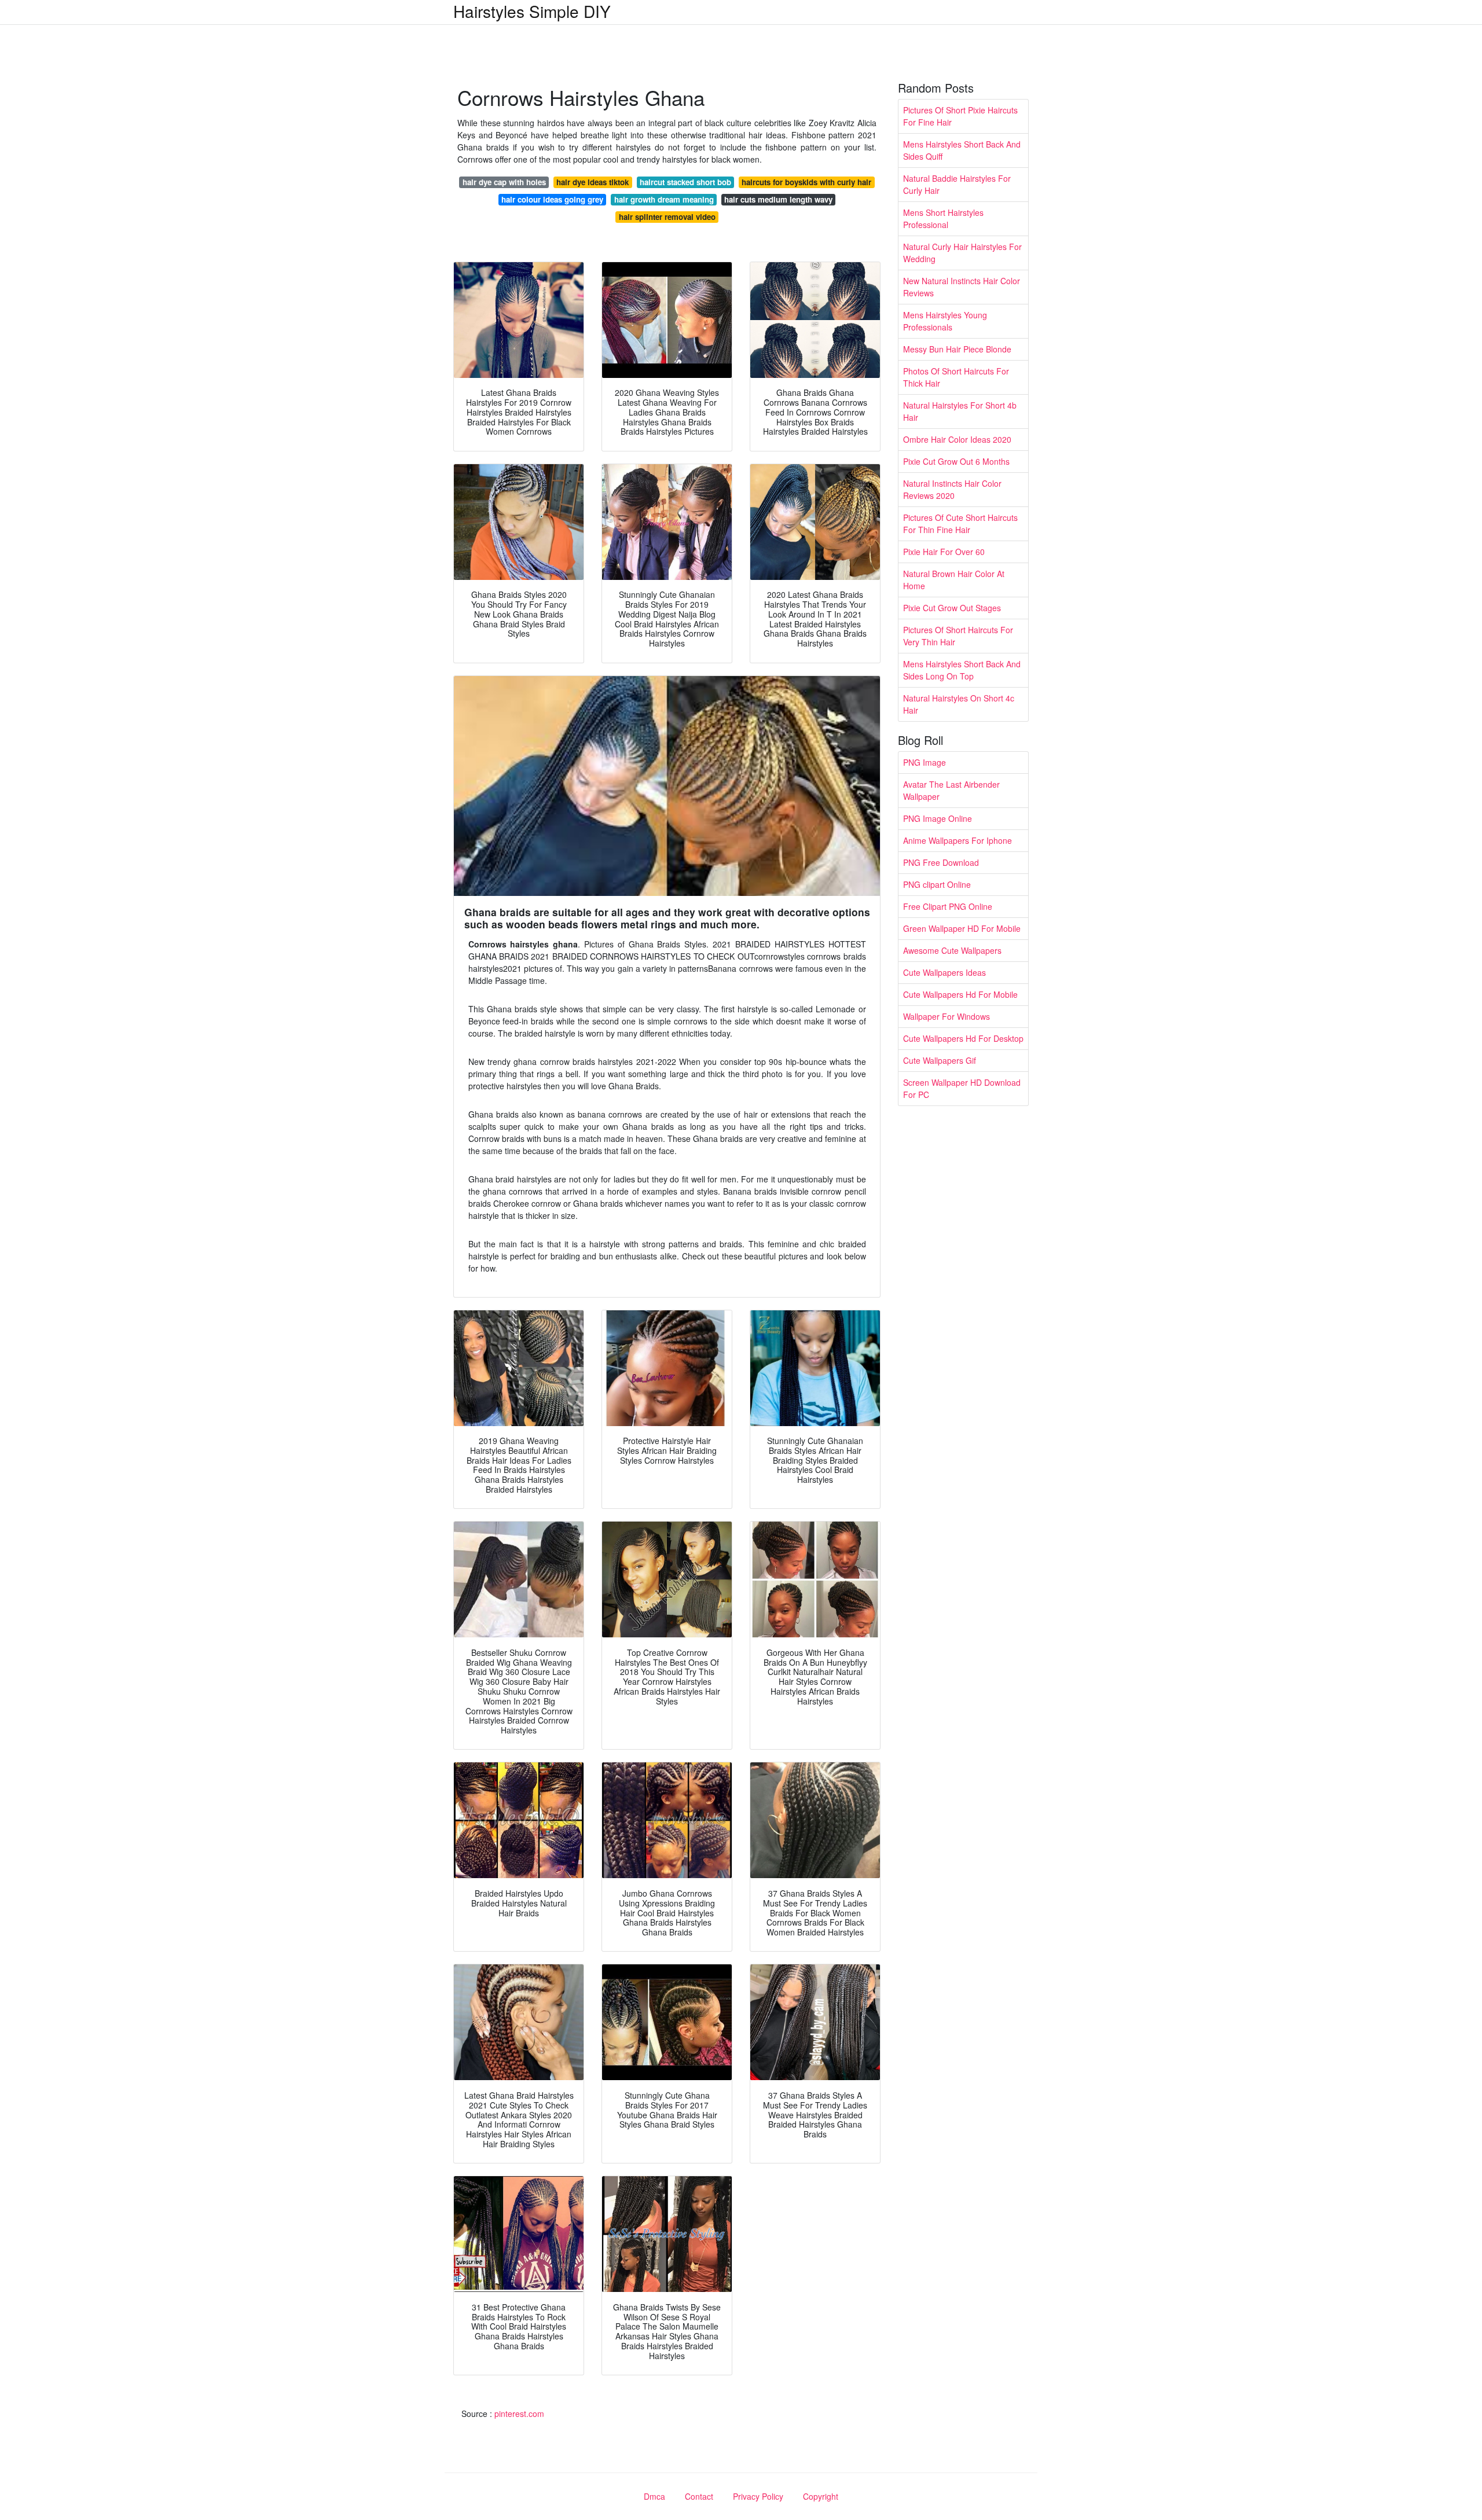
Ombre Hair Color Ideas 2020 (957, 439)
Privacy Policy (758, 2496)
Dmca (654, 2496)
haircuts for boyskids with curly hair (806, 182)
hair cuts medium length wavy (778, 199)
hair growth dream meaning (664, 199)
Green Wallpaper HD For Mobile (962, 928)
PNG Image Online (938, 818)
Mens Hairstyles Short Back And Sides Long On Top (962, 670)
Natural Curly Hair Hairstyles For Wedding (962, 253)
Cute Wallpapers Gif (940, 1060)
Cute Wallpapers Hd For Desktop (963, 1038)
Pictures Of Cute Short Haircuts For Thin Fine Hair (960, 524)
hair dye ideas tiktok (593, 182)
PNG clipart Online (937, 884)
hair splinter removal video (667, 217)
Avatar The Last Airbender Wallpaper (951, 790)
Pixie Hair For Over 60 (944, 552)
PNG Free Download (941, 862)
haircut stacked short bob (685, 182)
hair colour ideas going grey (552, 199)
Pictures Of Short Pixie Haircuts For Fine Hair (960, 116)
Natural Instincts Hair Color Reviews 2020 (952, 489)
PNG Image (925, 762)
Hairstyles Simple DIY (532, 11)
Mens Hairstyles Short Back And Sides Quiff (962, 150)
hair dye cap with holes (504, 182)
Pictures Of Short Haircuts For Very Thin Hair (958, 636)
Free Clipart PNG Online (948, 906)
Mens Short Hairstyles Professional (943, 218)
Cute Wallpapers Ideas (944, 972)
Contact (699, 2496)
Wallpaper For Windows (947, 1016)
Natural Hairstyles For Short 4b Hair (960, 411)
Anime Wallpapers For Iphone (958, 840)
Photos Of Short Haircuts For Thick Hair (956, 377)
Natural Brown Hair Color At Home (954, 580)
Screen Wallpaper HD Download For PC (962, 1088)
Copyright (821, 2496)
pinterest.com (519, 2414)
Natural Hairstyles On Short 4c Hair (959, 704)
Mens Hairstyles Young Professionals (945, 321)
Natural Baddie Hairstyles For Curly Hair (957, 184)
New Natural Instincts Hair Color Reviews (962, 287)
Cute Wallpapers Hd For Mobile (960, 994)
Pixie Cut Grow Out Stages (952, 608)
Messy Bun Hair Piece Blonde (957, 349)
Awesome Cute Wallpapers (952, 950)
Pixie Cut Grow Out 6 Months (956, 461)
